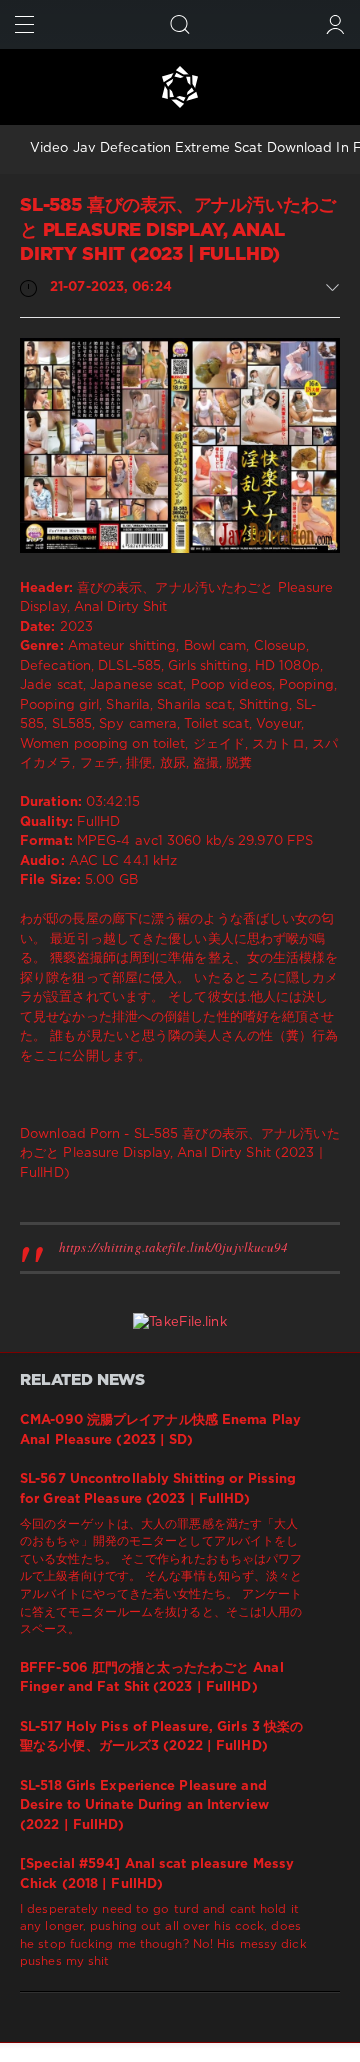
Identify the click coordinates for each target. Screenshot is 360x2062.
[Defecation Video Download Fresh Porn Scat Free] (180, 87)
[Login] (335, 24)
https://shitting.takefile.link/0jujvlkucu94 (173, 1247)
